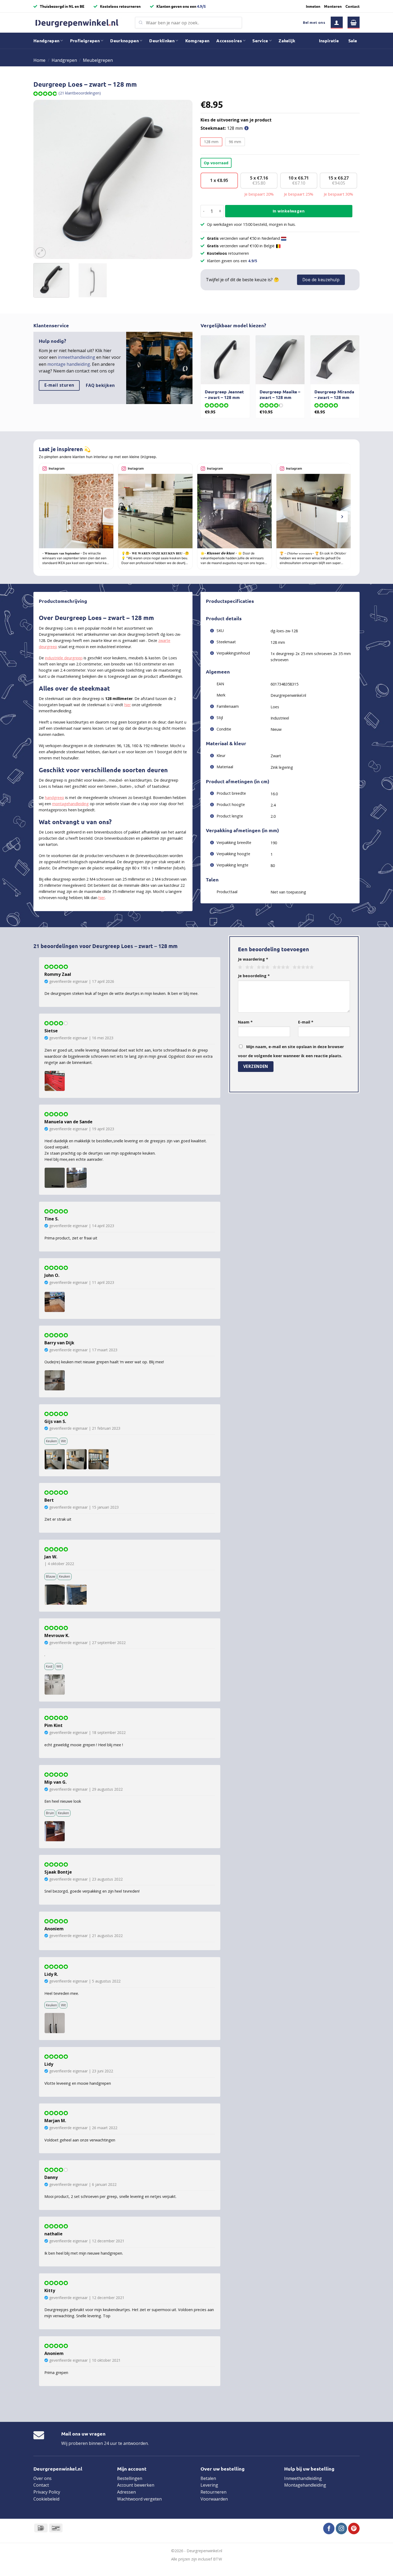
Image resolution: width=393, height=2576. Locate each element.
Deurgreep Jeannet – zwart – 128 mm (224, 395)
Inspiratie (329, 41)
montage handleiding (69, 364)
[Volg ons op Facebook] (329, 2529)
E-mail (306, 1022)
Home (39, 60)
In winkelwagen (289, 211)
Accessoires (229, 41)
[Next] (183, 179)
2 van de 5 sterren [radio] (249, 967)
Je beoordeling (254, 976)
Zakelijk (287, 41)
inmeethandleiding (76, 357)
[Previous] (43, 179)
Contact (352, 6)
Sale (353, 41)
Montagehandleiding (305, 2485)
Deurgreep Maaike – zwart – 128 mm (280, 395)
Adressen (126, 2492)
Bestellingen (130, 2478)
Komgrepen (197, 41)
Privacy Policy (47, 2492)
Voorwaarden (214, 2499)
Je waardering (253, 959)
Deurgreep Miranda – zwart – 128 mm (334, 395)
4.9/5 (201, 6)
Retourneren (213, 2492)
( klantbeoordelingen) (80, 93)
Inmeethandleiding (303, 2478)
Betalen (208, 2478)
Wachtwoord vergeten (139, 2499)
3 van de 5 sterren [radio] (262, 967)
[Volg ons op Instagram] (342, 2529)
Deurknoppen (124, 41)
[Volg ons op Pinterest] (354, 2529)
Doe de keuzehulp (321, 280)
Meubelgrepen (98, 60)
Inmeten (313, 6)
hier (128, 705)
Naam (245, 1022)
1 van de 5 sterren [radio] (239, 967)
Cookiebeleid (46, 2499)
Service (260, 41)
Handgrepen (46, 41)
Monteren (333, 6)
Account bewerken (136, 2485)
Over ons (43, 2478)
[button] (337, 23)
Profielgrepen (85, 41)
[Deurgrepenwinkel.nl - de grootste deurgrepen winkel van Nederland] (80, 23)
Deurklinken (162, 41)
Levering (209, 2485)
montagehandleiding (70, 804)
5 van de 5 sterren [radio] (302, 967)
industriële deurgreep (64, 658)
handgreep (55, 798)
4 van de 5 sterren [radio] (280, 967)
